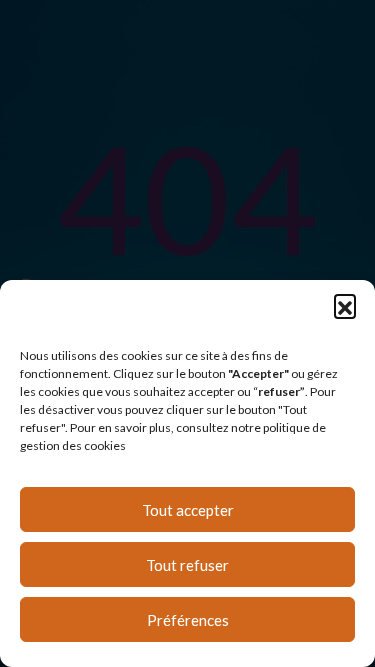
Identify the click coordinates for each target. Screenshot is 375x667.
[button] (345, 305)
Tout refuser (187, 565)
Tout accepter (188, 510)
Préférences (188, 620)
